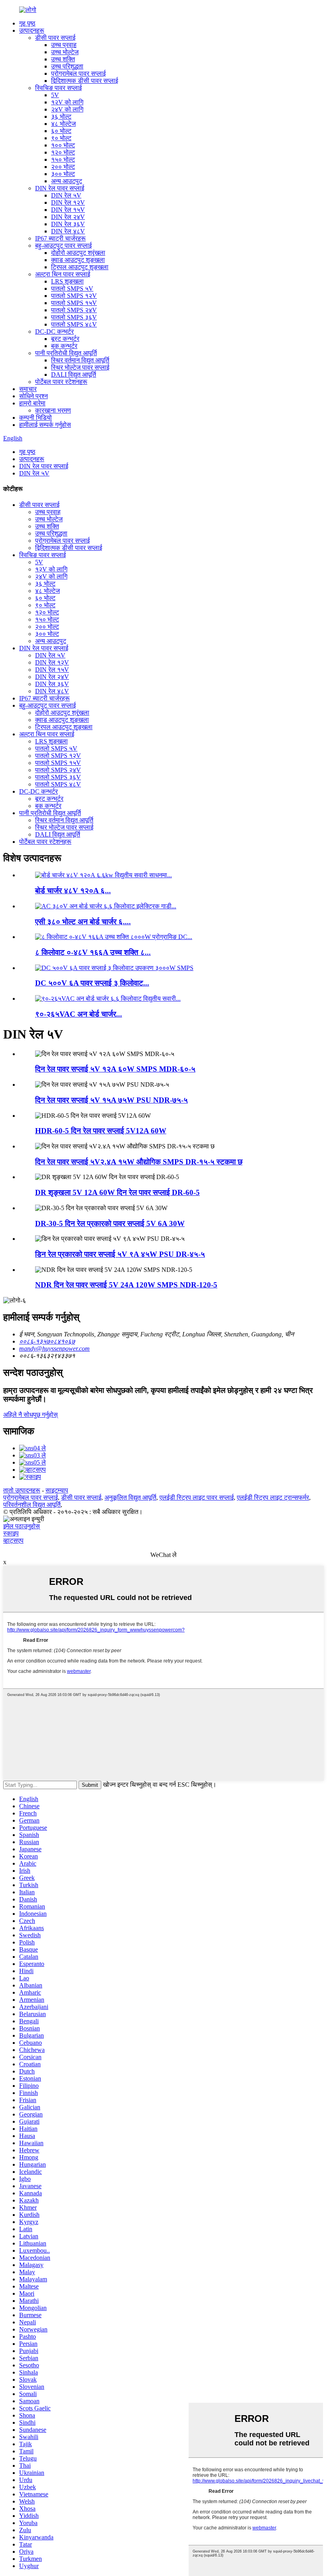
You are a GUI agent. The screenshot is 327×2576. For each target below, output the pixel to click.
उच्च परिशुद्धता (67, 66)
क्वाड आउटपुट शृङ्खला (78, 260)
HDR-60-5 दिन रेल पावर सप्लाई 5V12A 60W (101, 1131)
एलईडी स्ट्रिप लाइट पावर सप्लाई (197, 1497)
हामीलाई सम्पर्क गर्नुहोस (45, 425)
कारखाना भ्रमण (53, 410)
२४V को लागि (67, 109)
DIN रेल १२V (68, 202)
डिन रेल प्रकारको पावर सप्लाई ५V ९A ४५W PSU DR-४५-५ (120, 1254)
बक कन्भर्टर (64, 346)
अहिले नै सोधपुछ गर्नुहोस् (31, 1415)
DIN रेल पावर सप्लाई (60, 188)
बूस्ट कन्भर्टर (65, 339)
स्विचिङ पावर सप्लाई (58, 88)
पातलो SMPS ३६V (74, 317)
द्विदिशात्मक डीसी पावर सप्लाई (85, 81)
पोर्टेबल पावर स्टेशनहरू (61, 382)
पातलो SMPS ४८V (74, 324)
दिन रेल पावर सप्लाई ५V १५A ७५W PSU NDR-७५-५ (111, 1100)
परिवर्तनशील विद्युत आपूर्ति (32, 1505)
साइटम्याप (57, 1490)
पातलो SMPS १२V (74, 296)
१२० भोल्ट (63, 152)
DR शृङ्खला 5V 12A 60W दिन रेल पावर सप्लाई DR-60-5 (117, 1192)
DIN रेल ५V (66, 195)
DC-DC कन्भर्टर (54, 332)
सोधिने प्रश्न (33, 396)
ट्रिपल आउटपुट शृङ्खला (80, 267)
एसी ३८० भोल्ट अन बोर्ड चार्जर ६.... (83, 922)
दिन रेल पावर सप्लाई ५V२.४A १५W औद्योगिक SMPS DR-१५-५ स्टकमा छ (139, 1162)
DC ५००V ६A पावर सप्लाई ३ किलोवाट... (92, 983)
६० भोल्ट (61, 131)
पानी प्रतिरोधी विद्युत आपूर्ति (66, 353)
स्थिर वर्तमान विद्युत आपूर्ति (80, 360)
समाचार (28, 389)
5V (55, 95)
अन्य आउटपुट (67, 181)
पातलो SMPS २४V (74, 310)
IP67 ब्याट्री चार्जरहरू (60, 238)
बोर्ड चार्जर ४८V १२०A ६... (73, 891)
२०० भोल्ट (63, 167)
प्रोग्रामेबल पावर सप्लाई (78, 73)
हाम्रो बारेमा (32, 403)
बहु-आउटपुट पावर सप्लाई (63, 245)
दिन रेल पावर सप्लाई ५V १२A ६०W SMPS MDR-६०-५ (115, 1069)
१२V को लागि (67, 102)
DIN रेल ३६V (68, 224)
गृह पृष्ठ (27, 23)
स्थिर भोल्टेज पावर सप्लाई (80, 367)
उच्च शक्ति (63, 59)
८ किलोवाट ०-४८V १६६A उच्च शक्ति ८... (93, 952)
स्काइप (11, 1533)
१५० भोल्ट (63, 159)
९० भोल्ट (61, 138)
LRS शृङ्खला (67, 281)
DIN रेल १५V (68, 210)
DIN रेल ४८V (68, 231)
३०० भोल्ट (63, 174)
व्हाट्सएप (13, 1540)
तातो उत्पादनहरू (22, 1490)
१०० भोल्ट (63, 145)
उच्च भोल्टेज (65, 52)
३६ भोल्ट (61, 116)
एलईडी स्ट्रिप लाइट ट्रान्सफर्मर (273, 1497)
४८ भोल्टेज (63, 124)
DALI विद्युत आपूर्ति (74, 375)
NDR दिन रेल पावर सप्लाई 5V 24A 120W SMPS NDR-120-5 (126, 1285)
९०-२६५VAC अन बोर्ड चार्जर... (79, 1014)
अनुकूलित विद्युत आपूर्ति (130, 1497)
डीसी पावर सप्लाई (55, 38)
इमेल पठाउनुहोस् (22, 1526)
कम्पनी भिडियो (35, 418)
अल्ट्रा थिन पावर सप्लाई (63, 274)
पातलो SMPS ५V (72, 289)
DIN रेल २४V (68, 217)
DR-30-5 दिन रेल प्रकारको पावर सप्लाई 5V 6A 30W (110, 1223)
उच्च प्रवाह (64, 45)
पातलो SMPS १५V (74, 303)
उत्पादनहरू (32, 30)
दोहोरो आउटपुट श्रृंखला (78, 253)
